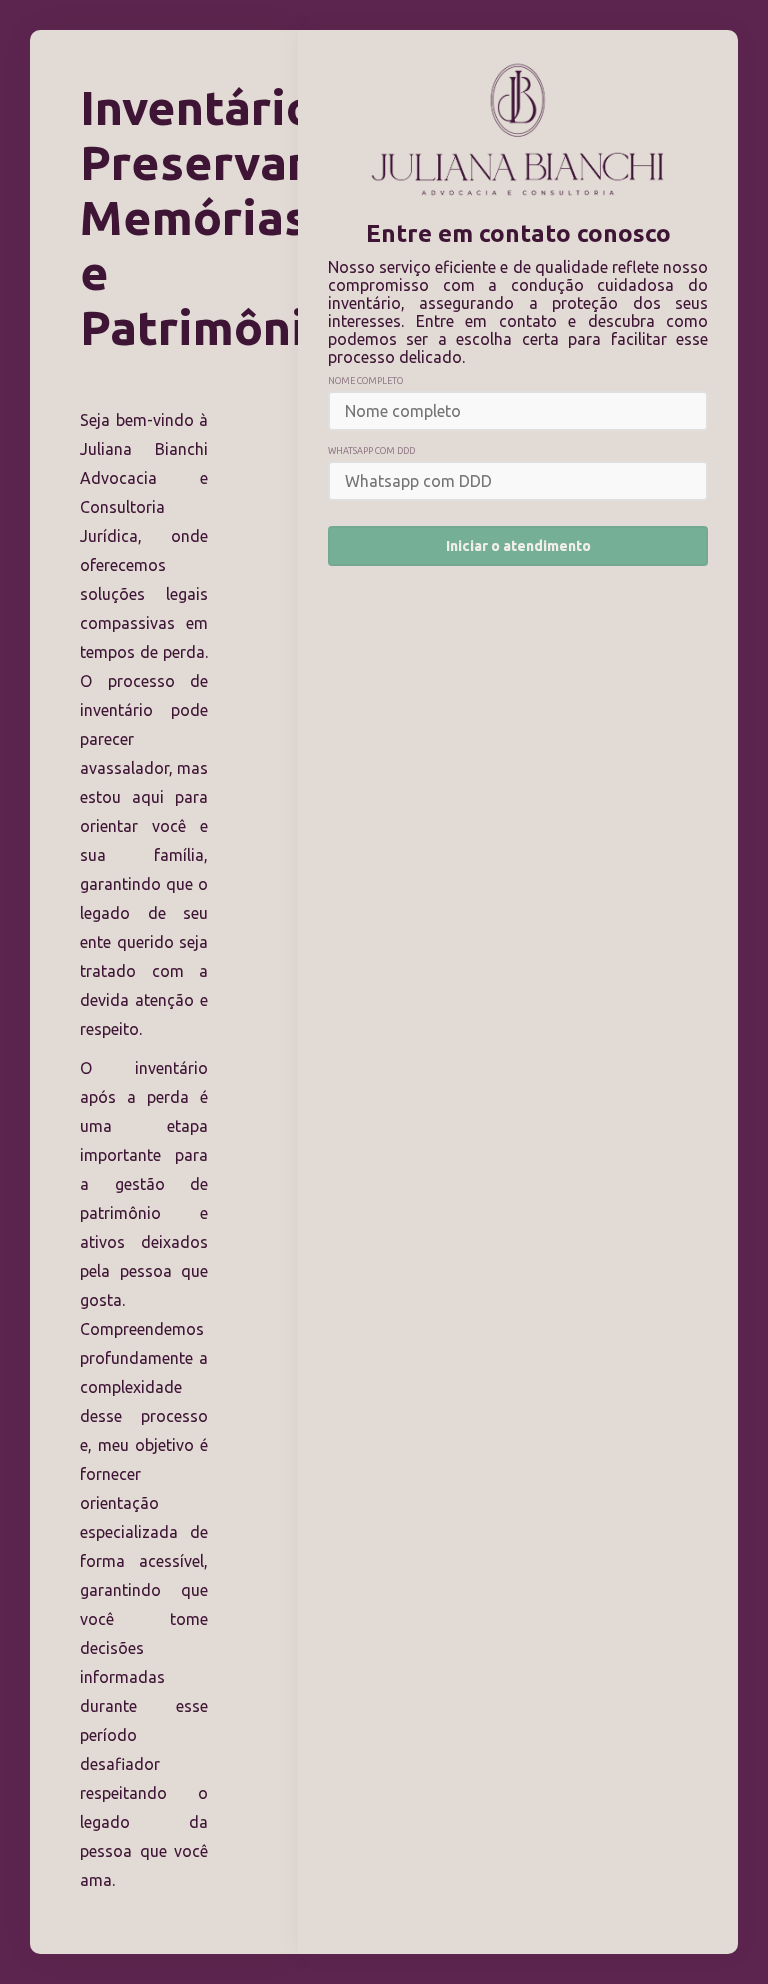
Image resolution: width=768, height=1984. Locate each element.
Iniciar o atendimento (518, 546)
